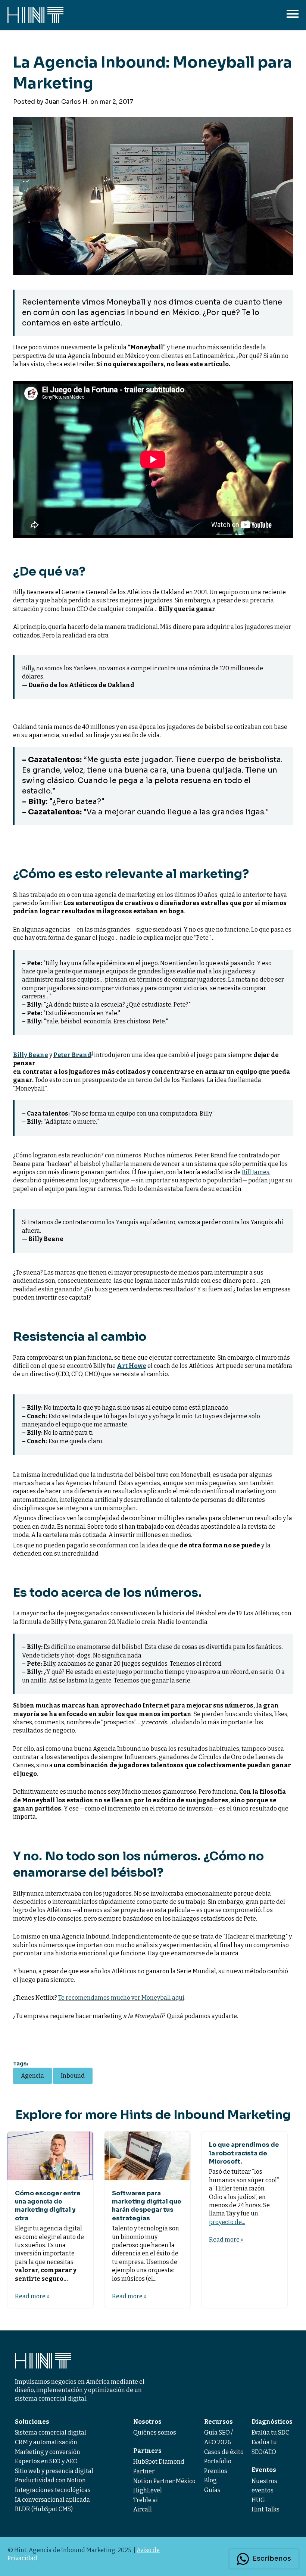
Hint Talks (266, 2509)
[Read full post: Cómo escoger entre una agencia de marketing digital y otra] (50, 2156)
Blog (210, 2480)
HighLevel (148, 2490)
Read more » (32, 2296)
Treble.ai (146, 2500)
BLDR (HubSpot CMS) (44, 2509)
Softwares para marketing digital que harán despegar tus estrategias (147, 2206)
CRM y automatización (46, 2442)
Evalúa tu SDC (270, 2432)
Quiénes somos (155, 2432)
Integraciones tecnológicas (53, 2490)
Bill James (256, 1172)
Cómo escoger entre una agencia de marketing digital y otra (48, 2206)
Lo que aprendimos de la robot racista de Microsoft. (244, 2153)
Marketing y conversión (48, 2452)
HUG (258, 2500)
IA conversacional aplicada (52, 2500)
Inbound (73, 2076)
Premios (216, 2471)
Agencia (32, 2076)
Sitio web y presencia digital (54, 2471)
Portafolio (218, 2461)
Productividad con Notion (50, 2480)
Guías (212, 2490)
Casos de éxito (224, 2452)
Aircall (143, 2509)
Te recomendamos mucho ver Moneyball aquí (121, 1998)
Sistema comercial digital (51, 2432)
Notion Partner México (164, 2481)
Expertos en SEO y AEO (46, 2461)
